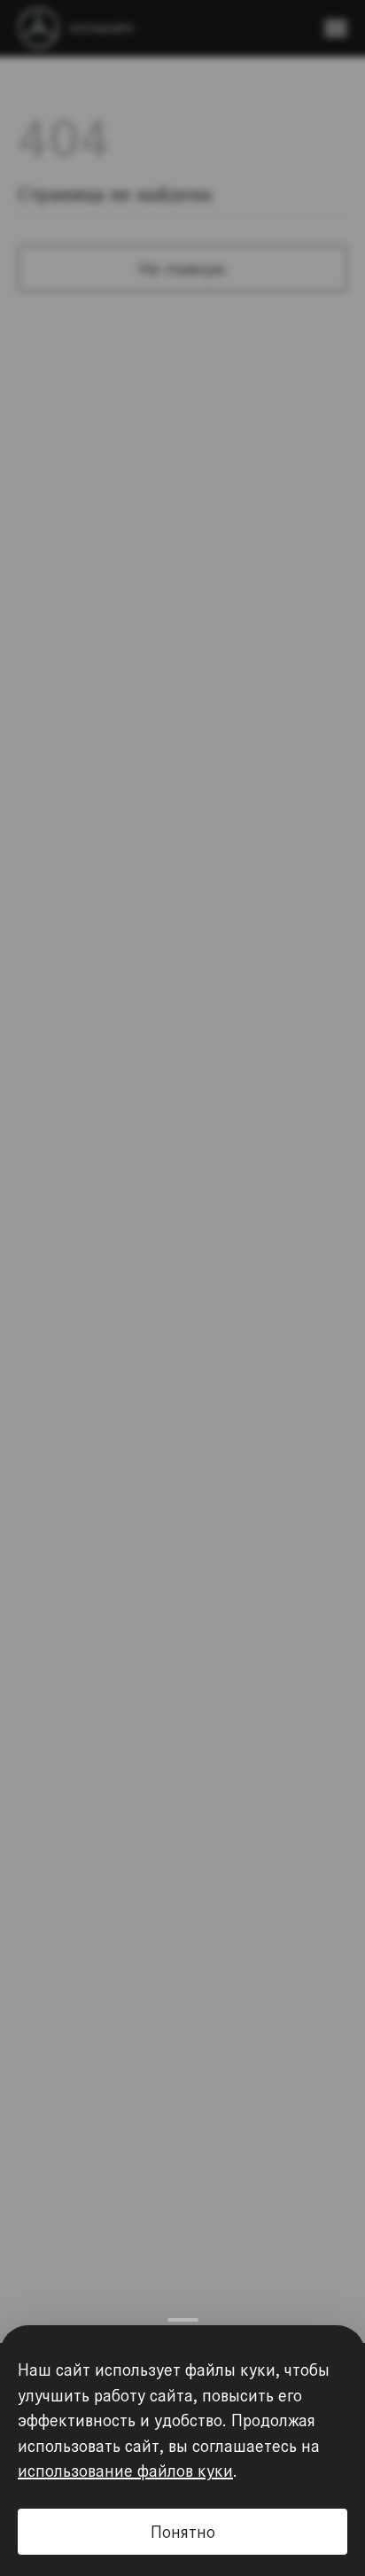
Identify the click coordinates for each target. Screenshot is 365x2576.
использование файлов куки (125, 2474)
